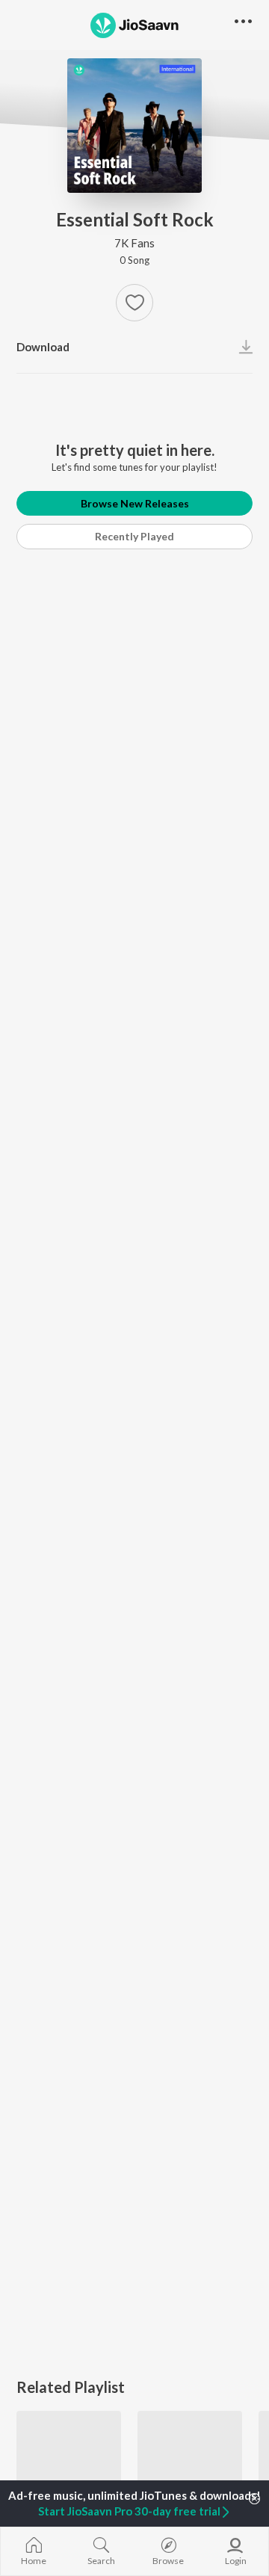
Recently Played (134, 536)
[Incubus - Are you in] (190, 2463)
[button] (134, 303)
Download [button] (43, 347)
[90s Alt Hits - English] (69, 2463)
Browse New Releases (135, 503)
